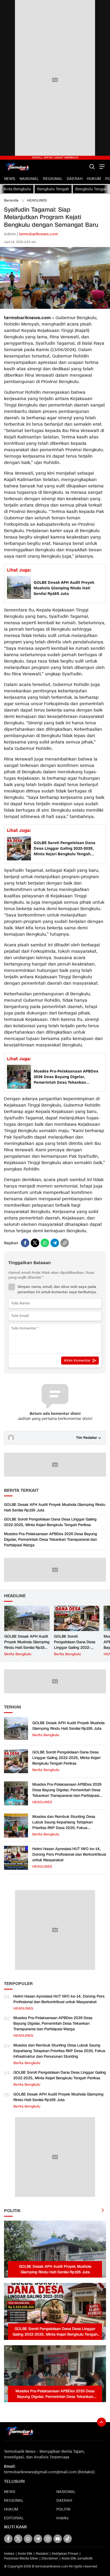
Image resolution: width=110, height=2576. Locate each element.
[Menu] (101, 167)
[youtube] (58, 2539)
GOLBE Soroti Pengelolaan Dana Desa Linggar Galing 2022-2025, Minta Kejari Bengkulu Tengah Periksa (64, 849)
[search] (92, 167)
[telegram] (55, 1243)
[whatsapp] (45, 1243)
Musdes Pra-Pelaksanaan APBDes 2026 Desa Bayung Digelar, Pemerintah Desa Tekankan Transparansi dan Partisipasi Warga (68, 1077)
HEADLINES (37, 200)
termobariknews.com (39, 234)
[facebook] (25, 1243)
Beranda (11, 200)
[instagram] (48, 2539)
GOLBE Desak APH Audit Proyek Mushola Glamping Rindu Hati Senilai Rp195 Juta (64, 588)
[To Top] (101, 2422)
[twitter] (35, 1243)
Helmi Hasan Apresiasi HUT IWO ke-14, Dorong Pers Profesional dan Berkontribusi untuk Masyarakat (69, 1854)
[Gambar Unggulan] (55, 308)
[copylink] (65, 1243)
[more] (103, 2211)
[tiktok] (68, 2539)
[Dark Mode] (83, 167)
